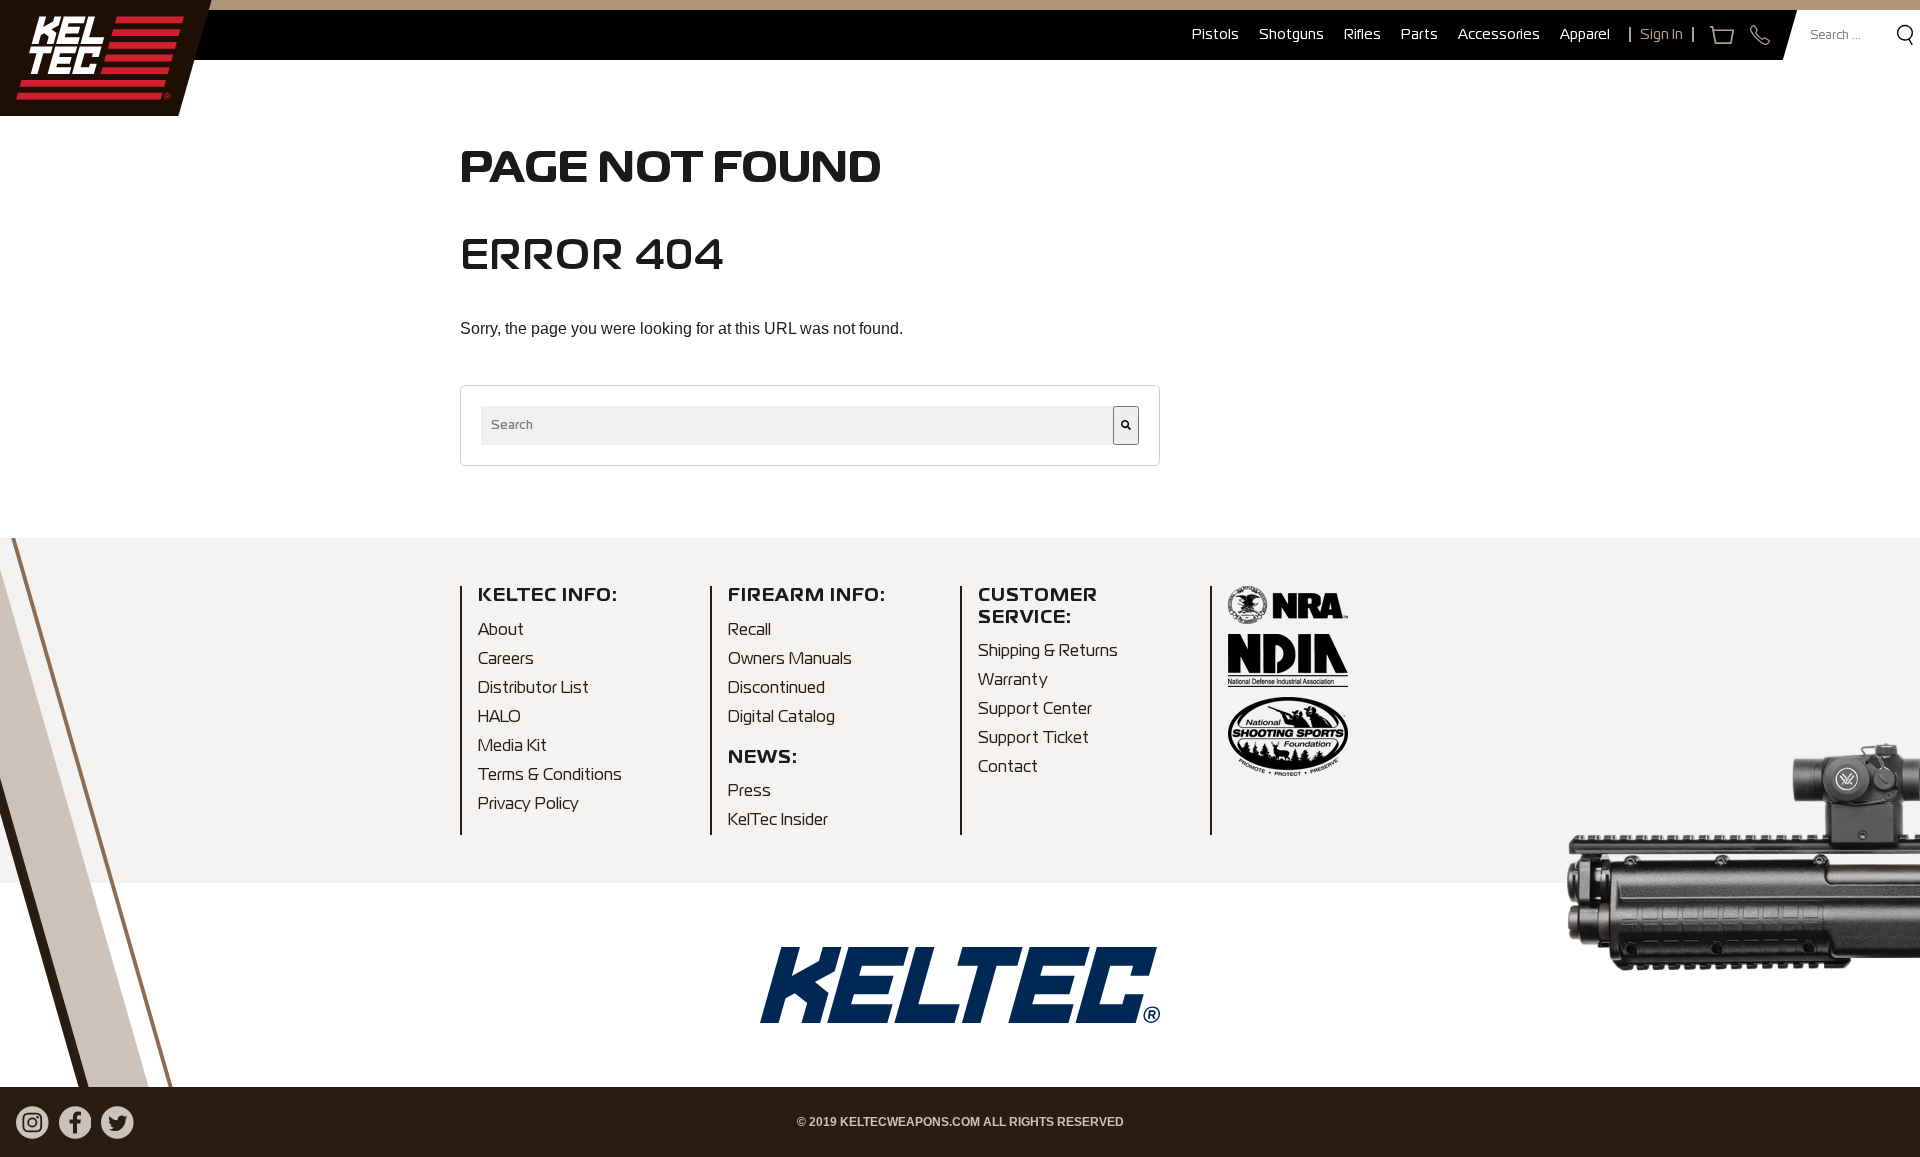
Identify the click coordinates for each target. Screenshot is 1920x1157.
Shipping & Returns (1048, 652)
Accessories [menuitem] (1499, 35)
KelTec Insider (778, 821)
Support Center (1035, 710)
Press (749, 792)
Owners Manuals (790, 660)
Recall (749, 631)
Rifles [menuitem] (1362, 35)
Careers (506, 660)
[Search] (1126, 425)
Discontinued (776, 689)
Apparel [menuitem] (1585, 35)
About (501, 631)
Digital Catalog (781, 718)
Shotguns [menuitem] (1291, 35)
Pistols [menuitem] (1215, 35)
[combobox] (797, 425)
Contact (1008, 768)
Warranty (1013, 681)
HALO (499, 718)
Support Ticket (1033, 739)
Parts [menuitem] (1419, 35)
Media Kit (512, 747)
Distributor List (533, 689)
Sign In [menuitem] (1661, 35)
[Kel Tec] (100, 58)
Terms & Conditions (550, 776)
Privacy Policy (528, 805)
